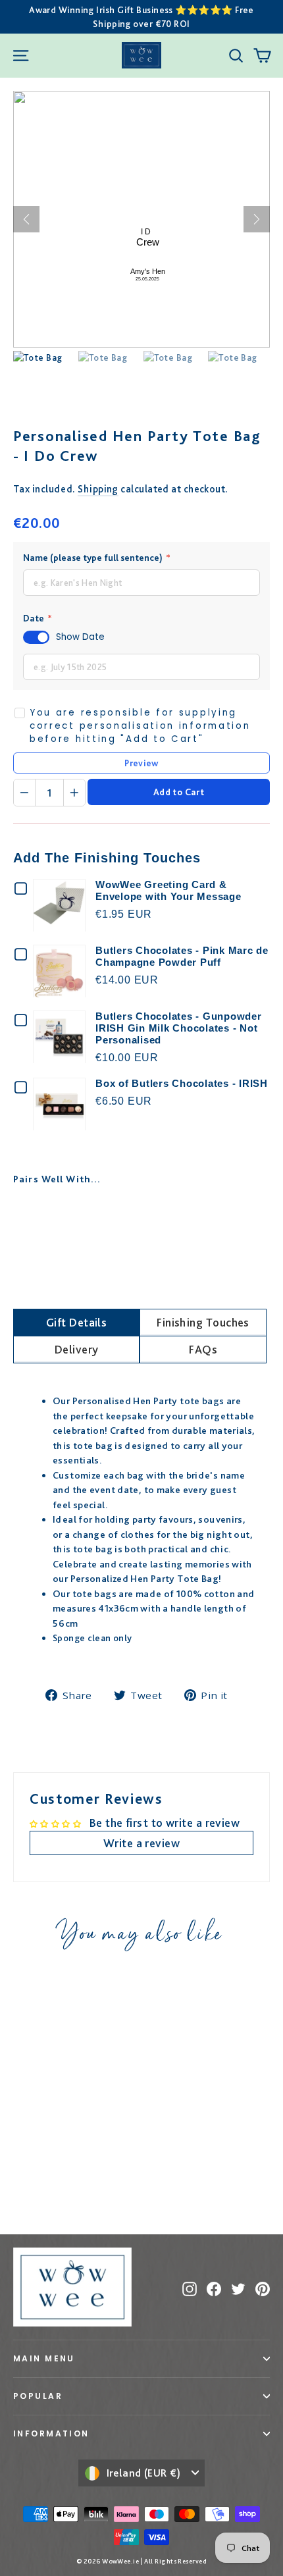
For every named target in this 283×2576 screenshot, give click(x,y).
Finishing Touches (203, 1322)
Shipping (98, 489)
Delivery (77, 1349)
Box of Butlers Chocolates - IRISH (182, 1083)
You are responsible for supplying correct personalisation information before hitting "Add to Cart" (140, 726)
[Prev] (26, 219)
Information (51, 2433)
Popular (38, 2396)
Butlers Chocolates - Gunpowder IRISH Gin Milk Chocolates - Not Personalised (179, 1028)
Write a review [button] (141, 1843)
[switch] (36, 637)
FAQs (203, 1349)
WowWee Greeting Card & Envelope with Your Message (168, 890)
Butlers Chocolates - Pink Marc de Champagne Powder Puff (182, 956)
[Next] (257, 219)
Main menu (44, 2358)
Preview (141, 763)
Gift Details (76, 1322)
